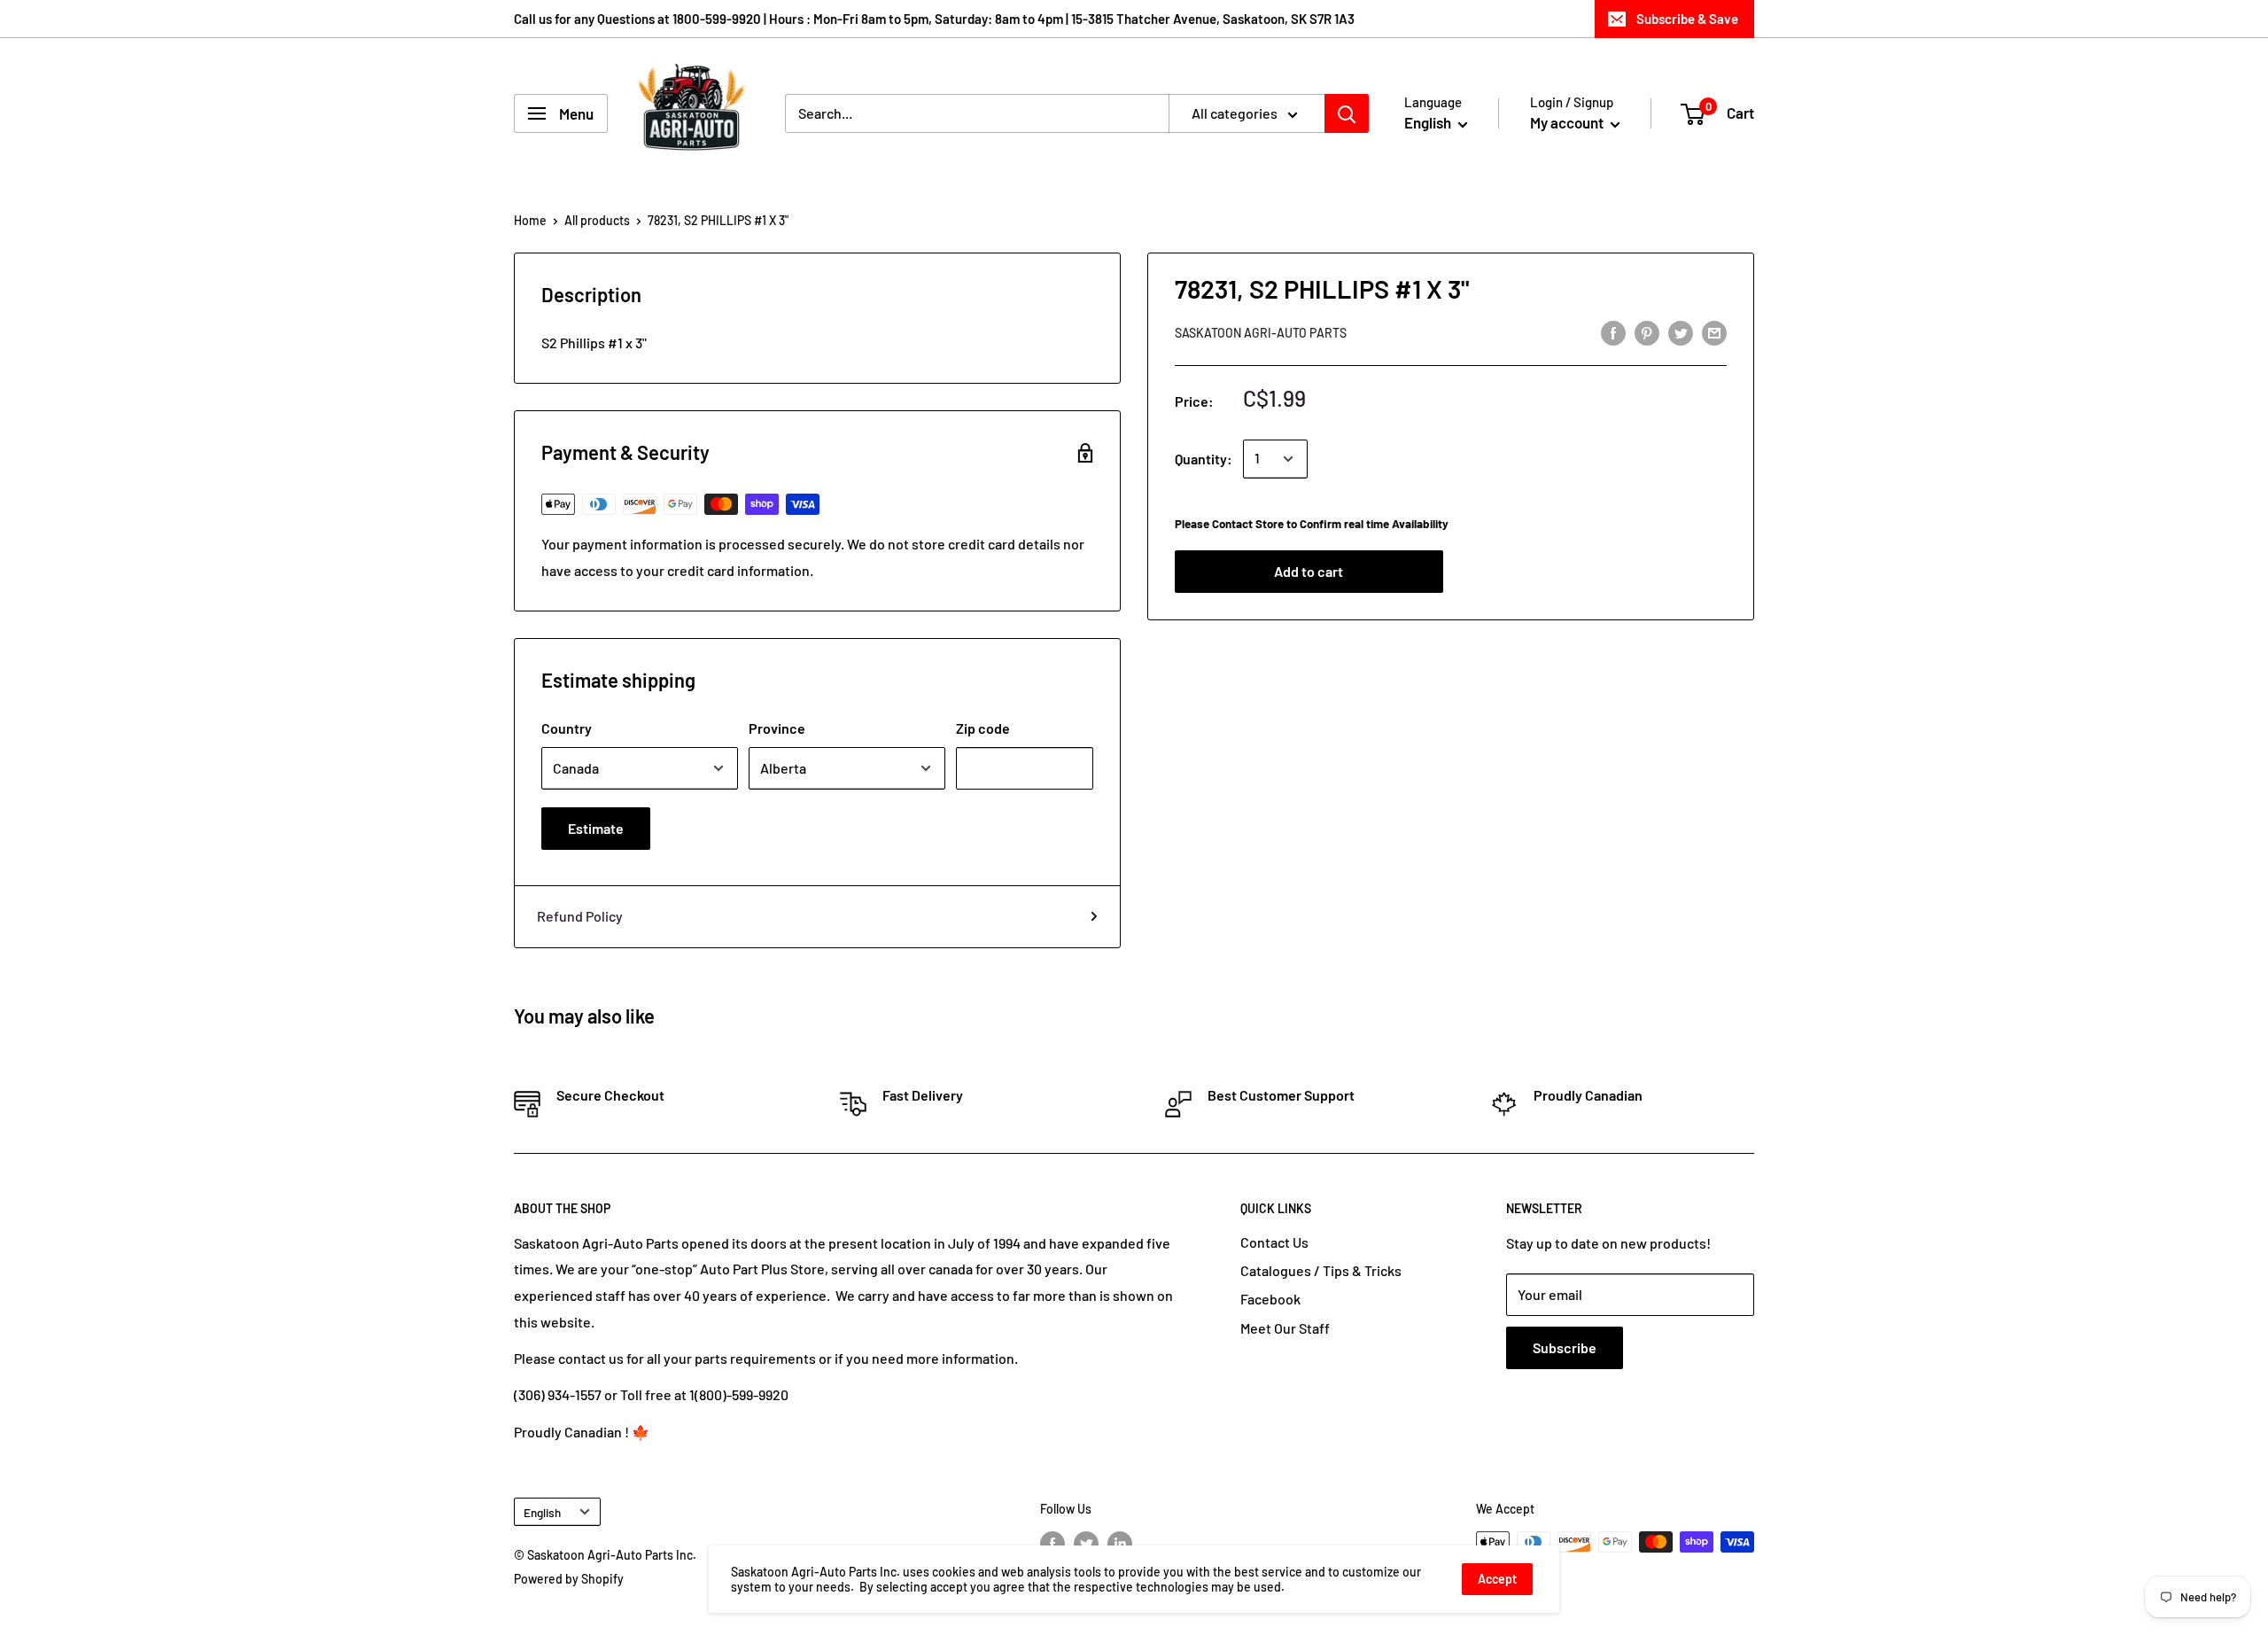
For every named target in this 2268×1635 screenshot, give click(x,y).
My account (1568, 122)
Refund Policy (580, 916)
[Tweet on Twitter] (1681, 332)
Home (530, 220)
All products (597, 220)
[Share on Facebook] (1613, 332)
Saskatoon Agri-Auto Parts (1261, 334)
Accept (1497, 1579)
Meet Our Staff (1285, 1328)
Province (777, 728)
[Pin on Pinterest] (1647, 332)
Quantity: (1204, 459)
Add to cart (1309, 571)
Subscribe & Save (1687, 19)
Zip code (983, 728)
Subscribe (1565, 1347)
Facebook (1270, 1299)
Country (567, 728)
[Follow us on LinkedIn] (1120, 1544)
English (542, 1512)
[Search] (1347, 113)
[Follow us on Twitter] (1086, 1544)
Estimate (596, 828)
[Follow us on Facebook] (1052, 1544)
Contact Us (1274, 1242)
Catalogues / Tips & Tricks (1321, 1270)
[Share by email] (1714, 332)
